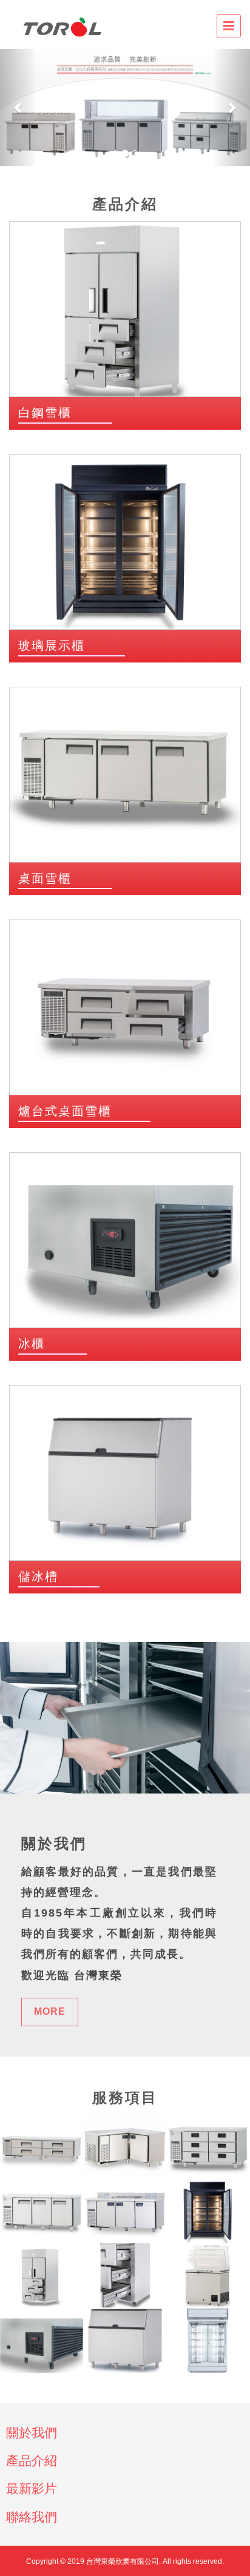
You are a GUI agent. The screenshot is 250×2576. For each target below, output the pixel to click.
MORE (50, 2011)
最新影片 (32, 2488)
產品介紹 (32, 2461)
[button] (19, 108)
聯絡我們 (32, 2517)
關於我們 (32, 2433)
